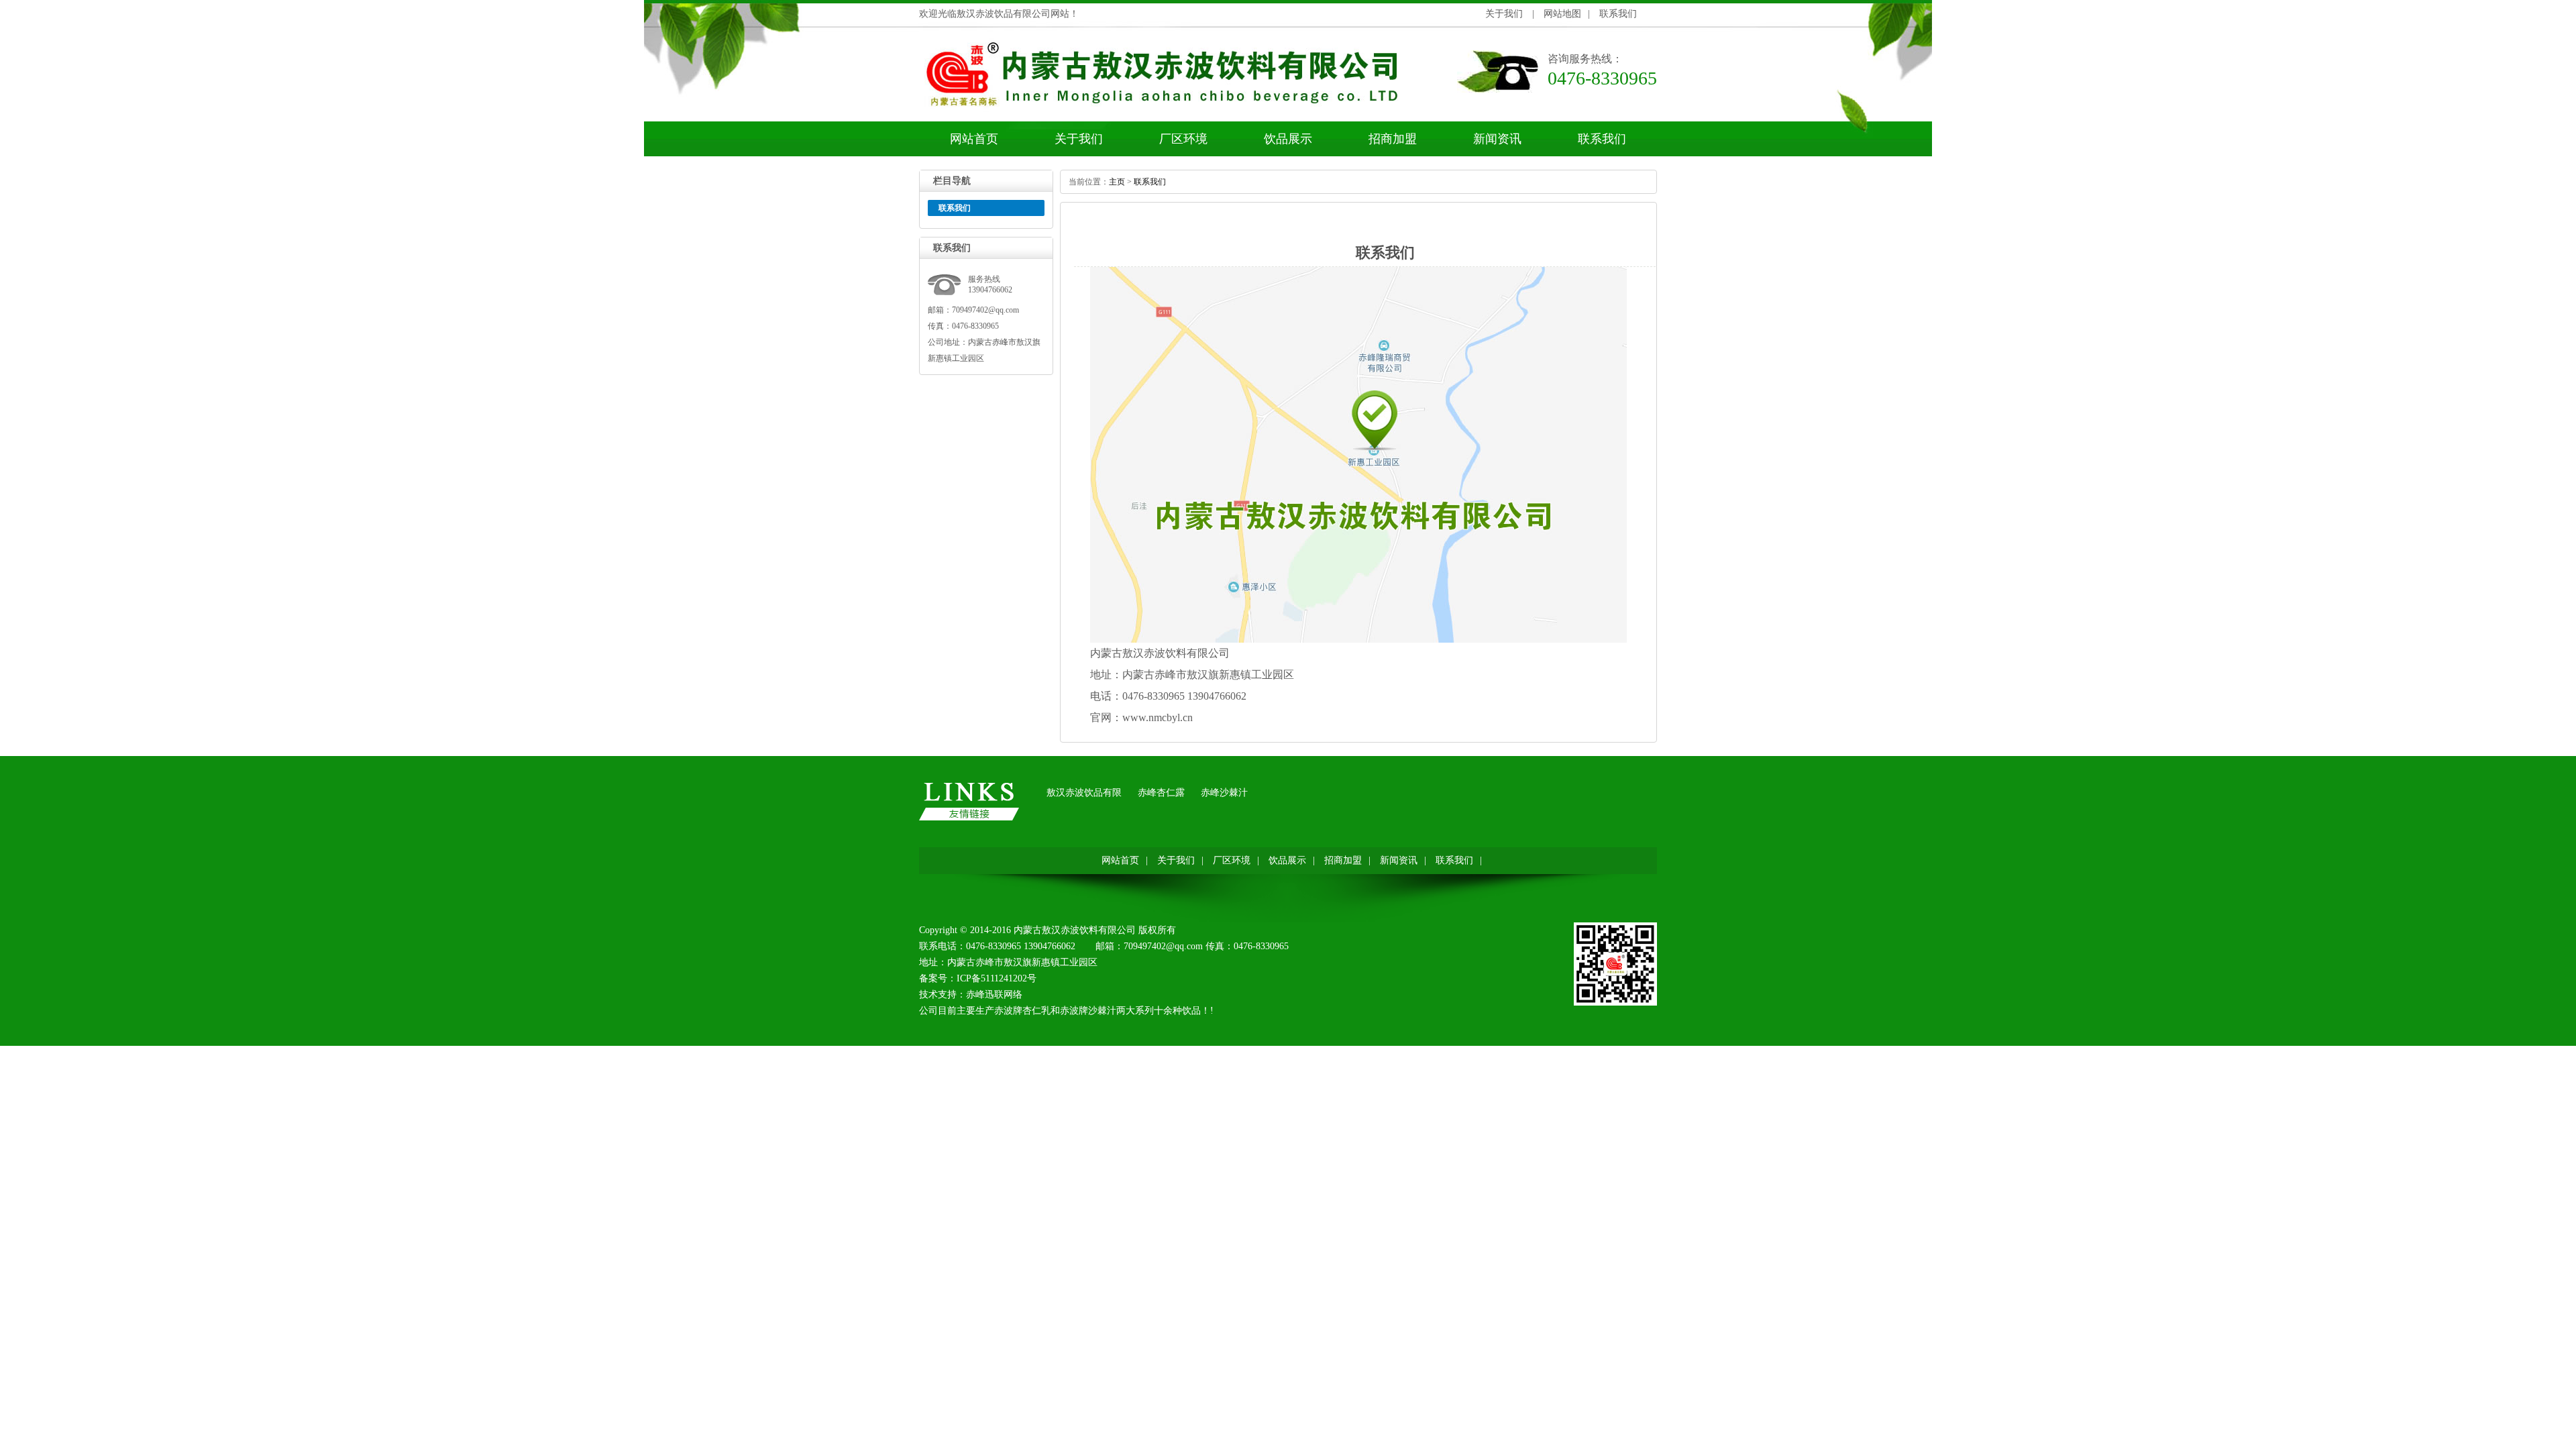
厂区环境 (1183, 139)
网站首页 (974, 139)
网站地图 (1562, 14)
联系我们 (1618, 14)
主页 (1117, 182)
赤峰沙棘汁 (1224, 793)
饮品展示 (1288, 139)
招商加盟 (1393, 139)
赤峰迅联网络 (994, 995)
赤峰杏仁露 (1161, 793)
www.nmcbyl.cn (1158, 717)
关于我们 (1504, 14)
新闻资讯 (1497, 139)
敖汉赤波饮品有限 (1084, 793)
